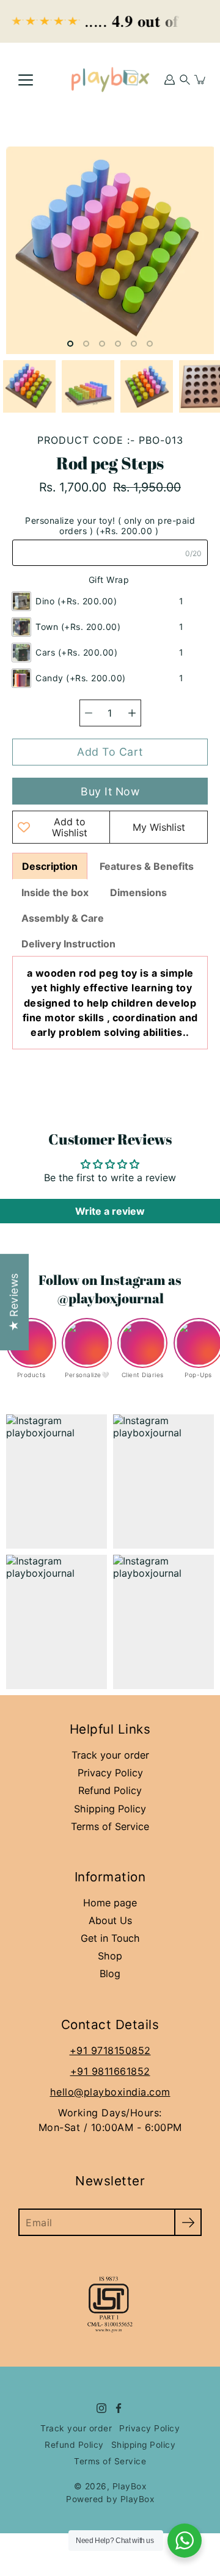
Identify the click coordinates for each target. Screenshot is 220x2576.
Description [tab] (50, 866)
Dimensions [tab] (138, 892)
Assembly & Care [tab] (63, 918)
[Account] (170, 79)
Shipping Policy (110, 1809)
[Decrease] (89, 713)
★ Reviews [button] (14, 1303)
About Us (110, 1920)
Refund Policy (110, 1790)
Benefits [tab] (147, 866)
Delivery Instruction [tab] (70, 944)
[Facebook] (119, 2408)
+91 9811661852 (110, 2071)
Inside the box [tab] (55, 892)
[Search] (185, 79)
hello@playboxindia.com (110, 2092)
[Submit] (188, 2222)
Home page (110, 1903)
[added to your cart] (200, 79)
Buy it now (110, 791)
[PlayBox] (110, 79)
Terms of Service (110, 1826)
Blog (110, 1974)
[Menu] (26, 80)
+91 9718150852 (110, 2050)
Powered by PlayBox (110, 2499)
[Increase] (132, 713)
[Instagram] (101, 2408)
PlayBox (130, 2486)
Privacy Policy (110, 1773)
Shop (110, 1956)
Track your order (110, 1755)
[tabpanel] (110, 1003)
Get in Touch (110, 1938)
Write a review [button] (110, 1211)
